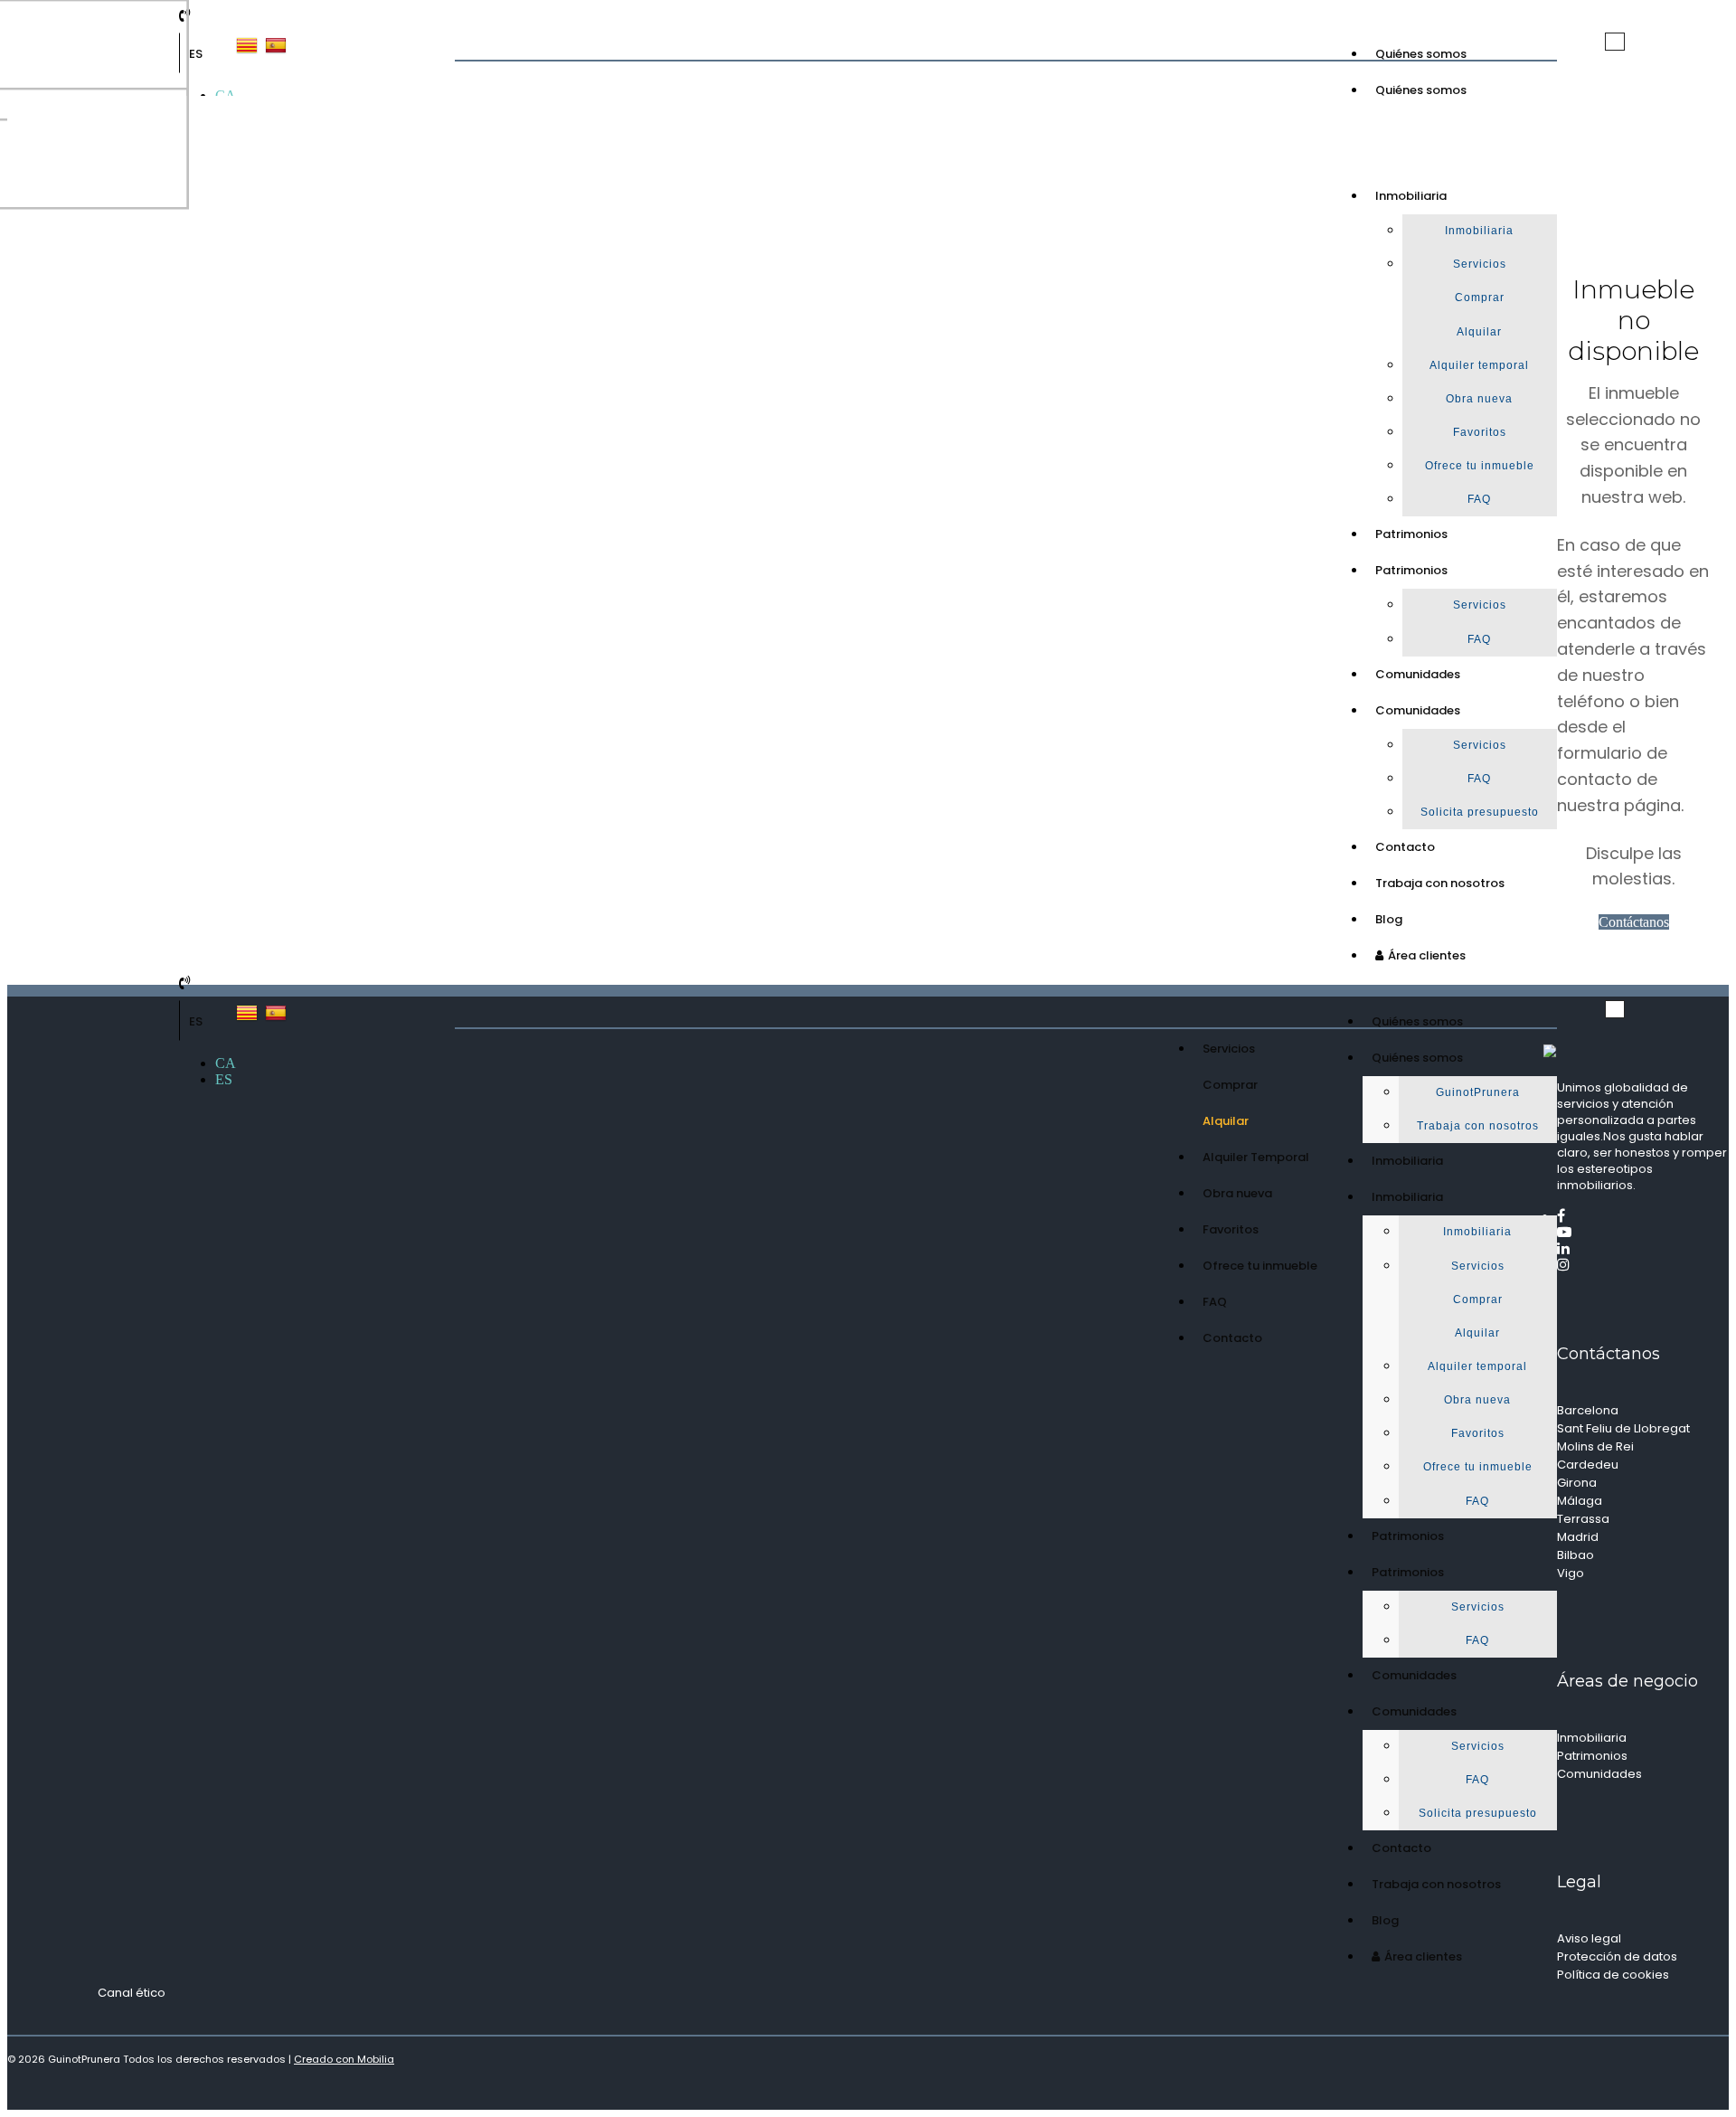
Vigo (1571, 1573)
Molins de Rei (1595, 1446)
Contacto (1405, 847)
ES (196, 54)
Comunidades (1418, 674)
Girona (1577, 1483)
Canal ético (132, 1993)
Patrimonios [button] (1411, 570)
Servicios (1480, 264)
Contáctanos (1634, 922)
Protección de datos (1617, 1956)
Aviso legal (1589, 1938)
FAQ (1479, 499)
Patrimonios (1411, 534)
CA (226, 1063)
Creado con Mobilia (344, 2059)
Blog (1389, 919)
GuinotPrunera (1478, 1092)
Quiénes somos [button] (1421, 90)
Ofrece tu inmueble (1480, 466)
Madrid (1578, 1537)
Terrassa (1583, 1519)
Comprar (1480, 298)
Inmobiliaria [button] (1411, 196)
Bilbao (1576, 1555)
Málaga (1580, 1501)
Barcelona (1588, 1410)
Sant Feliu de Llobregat (1623, 1428)
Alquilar (1479, 332)
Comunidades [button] (1418, 710)
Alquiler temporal (1479, 365)
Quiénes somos (1421, 54)
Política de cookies (1613, 1975)
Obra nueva (1479, 399)
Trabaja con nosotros (1440, 883)
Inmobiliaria (1479, 231)
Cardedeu (1588, 1465)
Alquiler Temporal (1256, 1157)
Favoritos (1480, 432)
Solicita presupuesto (1480, 812)
